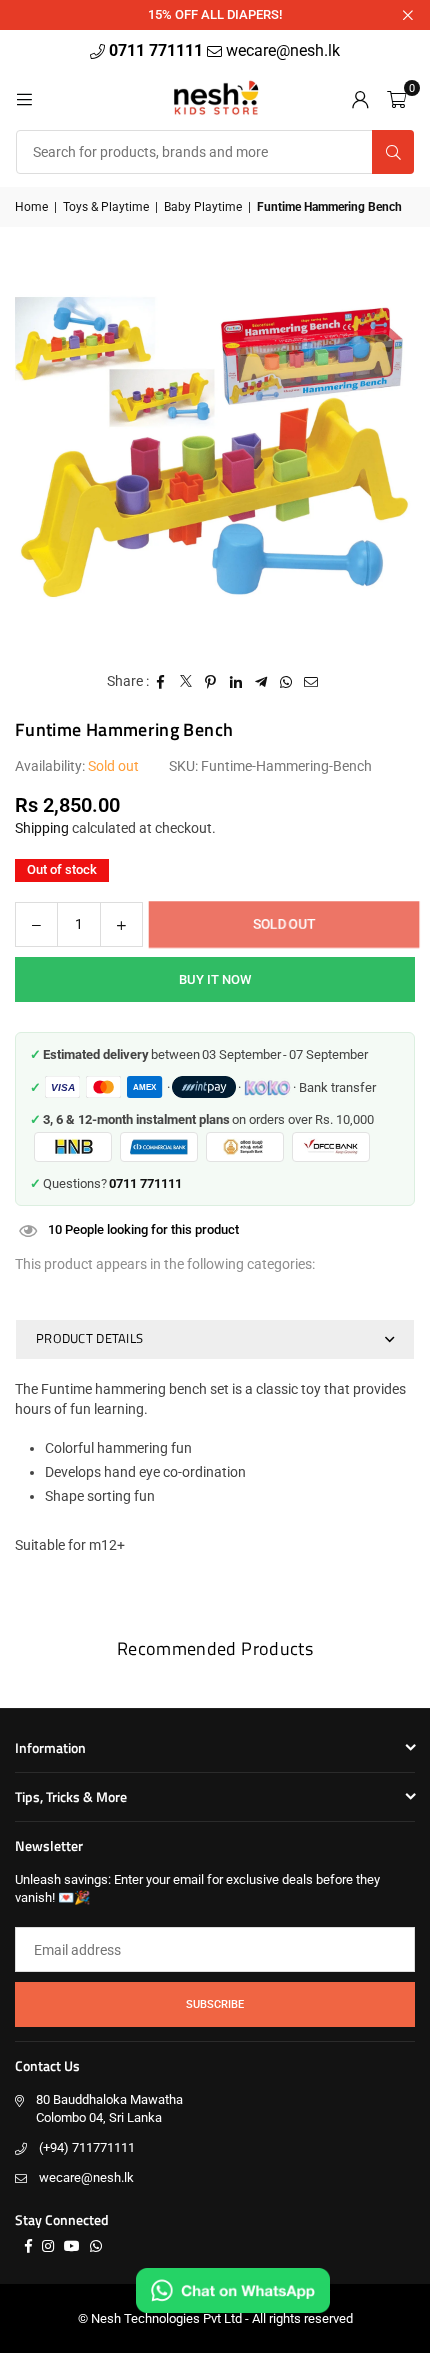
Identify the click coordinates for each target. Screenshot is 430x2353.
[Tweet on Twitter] (186, 682)
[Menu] (24, 98)
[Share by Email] (311, 682)
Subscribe (215, 2004)
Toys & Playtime (106, 207)
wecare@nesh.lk (86, 2177)
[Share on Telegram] (261, 682)
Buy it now (215, 979)
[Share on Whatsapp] (286, 682)
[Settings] (360, 98)
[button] (396, 98)
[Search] (393, 152)
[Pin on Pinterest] (211, 682)
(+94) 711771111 (87, 2147)
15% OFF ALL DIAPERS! (215, 14)
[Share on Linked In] (236, 682)
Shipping (42, 828)
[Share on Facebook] (161, 682)
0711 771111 (158, 50)
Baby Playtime (203, 207)
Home (31, 207)
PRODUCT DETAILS (89, 1338)
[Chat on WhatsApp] (233, 2290)
